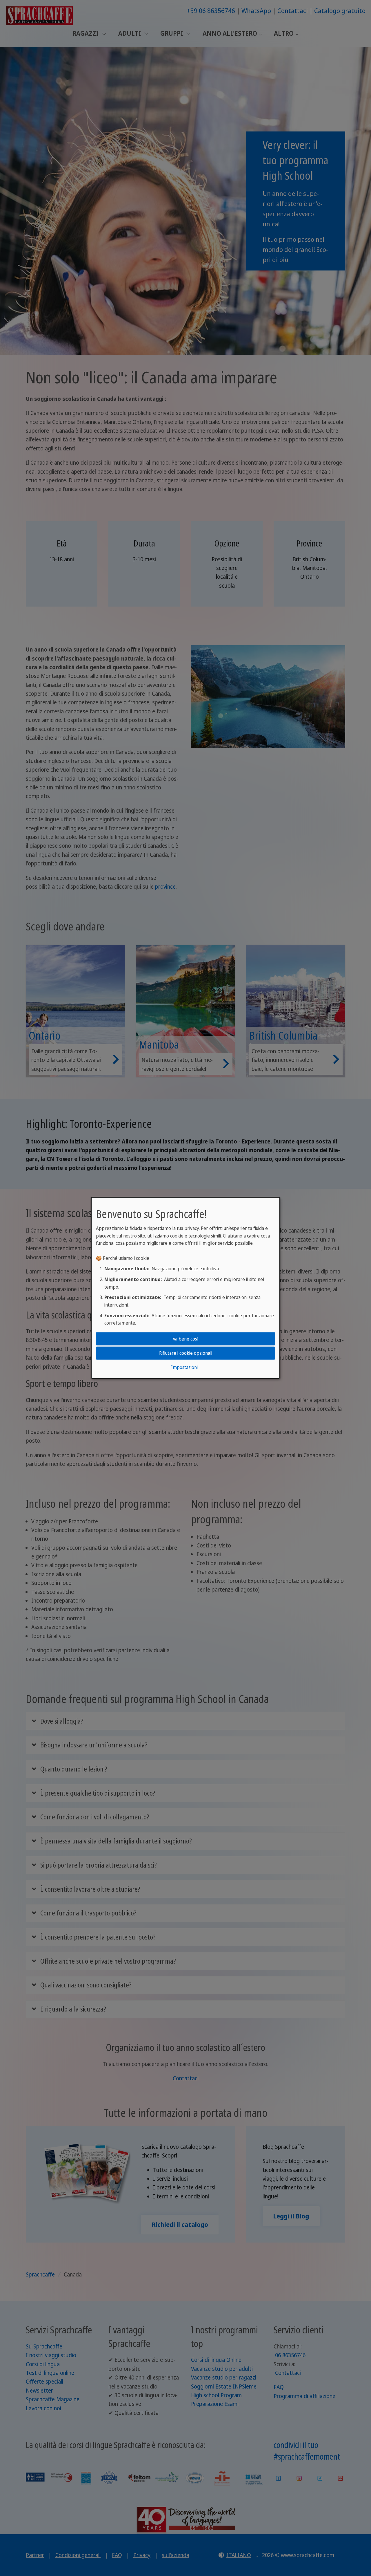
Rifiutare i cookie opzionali (186, 1353)
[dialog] (185, 1288)
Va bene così (185, 1338)
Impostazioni (184, 1367)
